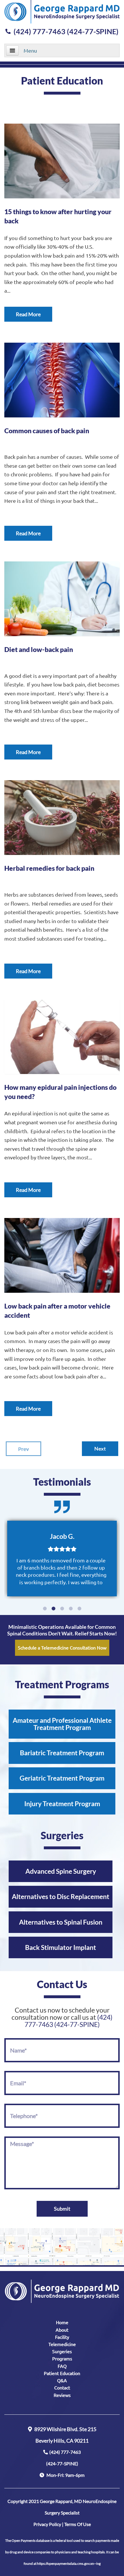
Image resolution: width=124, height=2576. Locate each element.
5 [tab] (79, 1609)
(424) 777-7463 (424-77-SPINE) (66, 31)
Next (100, 1449)
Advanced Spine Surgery (61, 1871)
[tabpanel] (62, 1559)
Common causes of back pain (47, 431)
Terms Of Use (78, 2524)
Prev (24, 1449)
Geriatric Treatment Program (62, 1778)
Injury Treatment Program (62, 1804)
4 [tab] (71, 1609)
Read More (28, 314)
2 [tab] (53, 1609)
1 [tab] (45, 1609)
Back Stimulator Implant (61, 1947)
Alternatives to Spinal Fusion (61, 1922)
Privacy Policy (47, 2524)
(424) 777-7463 (63, 2458)
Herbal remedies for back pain (49, 868)
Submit (62, 2209)
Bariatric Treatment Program (62, 1753)
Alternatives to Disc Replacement (61, 1896)
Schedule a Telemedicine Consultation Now (62, 1647)
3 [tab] (62, 1609)
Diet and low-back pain (39, 649)
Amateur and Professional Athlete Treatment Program (62, 1724)
